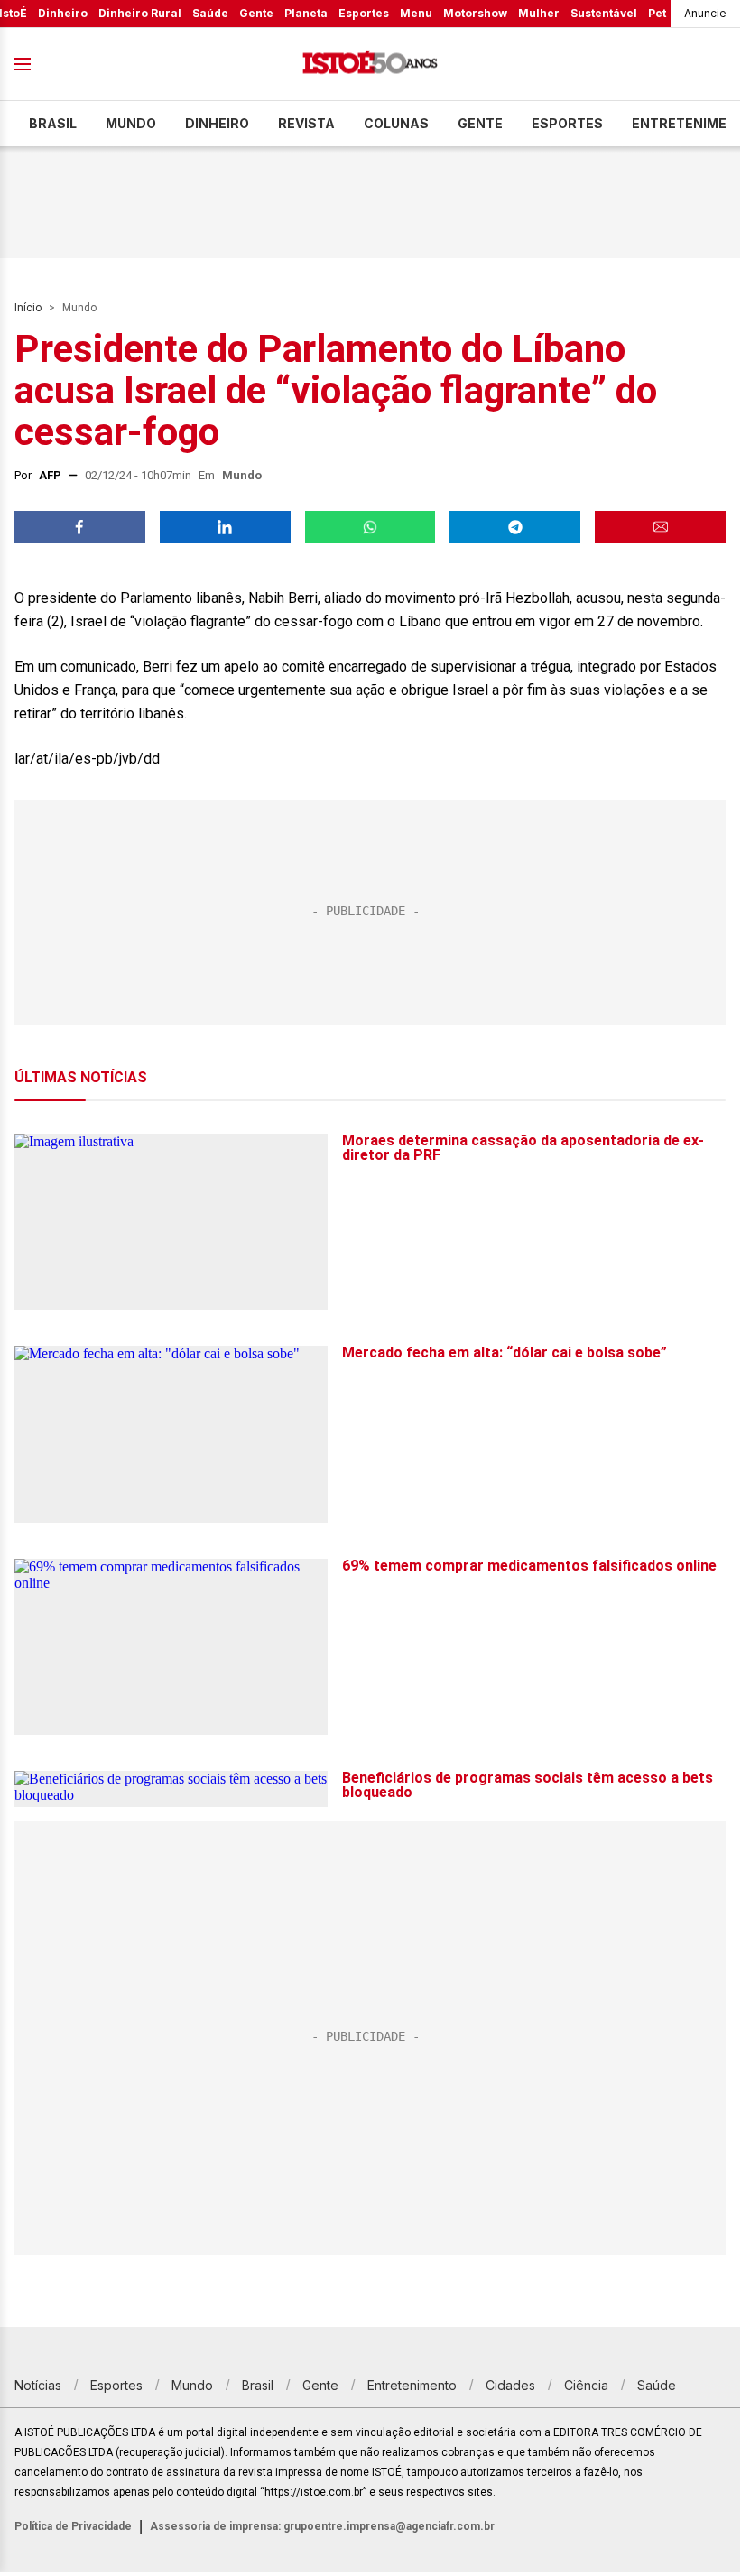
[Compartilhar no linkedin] (225, 527)
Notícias (38, 2385)
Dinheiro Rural (140, 13)
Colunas (396, 123)
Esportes (364, 13)
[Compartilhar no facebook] (80, 527)
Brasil (53, 123)
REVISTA (306, 123)
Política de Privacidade (73, 2526)
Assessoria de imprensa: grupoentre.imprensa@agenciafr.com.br (322, 2526)
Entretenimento (412, 2385)
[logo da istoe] (370, 65)
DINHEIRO (217, 123)
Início (28, 308)
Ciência (586, 2385)
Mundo (131, 123)
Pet (657, 13)
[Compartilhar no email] (660, 527)
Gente (256, 13)
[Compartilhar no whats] (370, 527)
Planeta (306, 13)
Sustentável (604, 13)
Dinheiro (63, 13)
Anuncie (705, 13)
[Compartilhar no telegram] (515, 527)
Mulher (539, 13)
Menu (416, 13)
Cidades (510, 2385)
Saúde (210, 13)
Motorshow (475, 13)
